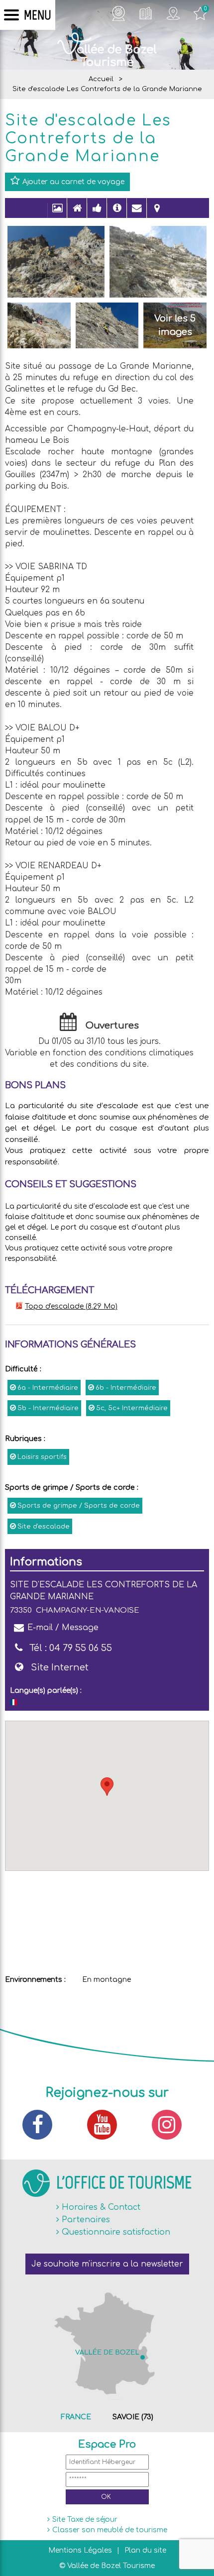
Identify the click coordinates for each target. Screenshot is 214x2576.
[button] (107, 1787)
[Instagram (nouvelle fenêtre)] (172, 2125)
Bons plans (97, 213)
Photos (57, 213)
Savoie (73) (133, 2417)
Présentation (77, 213)
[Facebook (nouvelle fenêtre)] (42, 2125)
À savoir (117, 213)
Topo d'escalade (71, 1306)
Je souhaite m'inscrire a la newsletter (107, 2264)
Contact (137, 213)
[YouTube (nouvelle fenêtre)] (107, 2125)
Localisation (157, 213)
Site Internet (60, 1667)
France (76, 2417)
